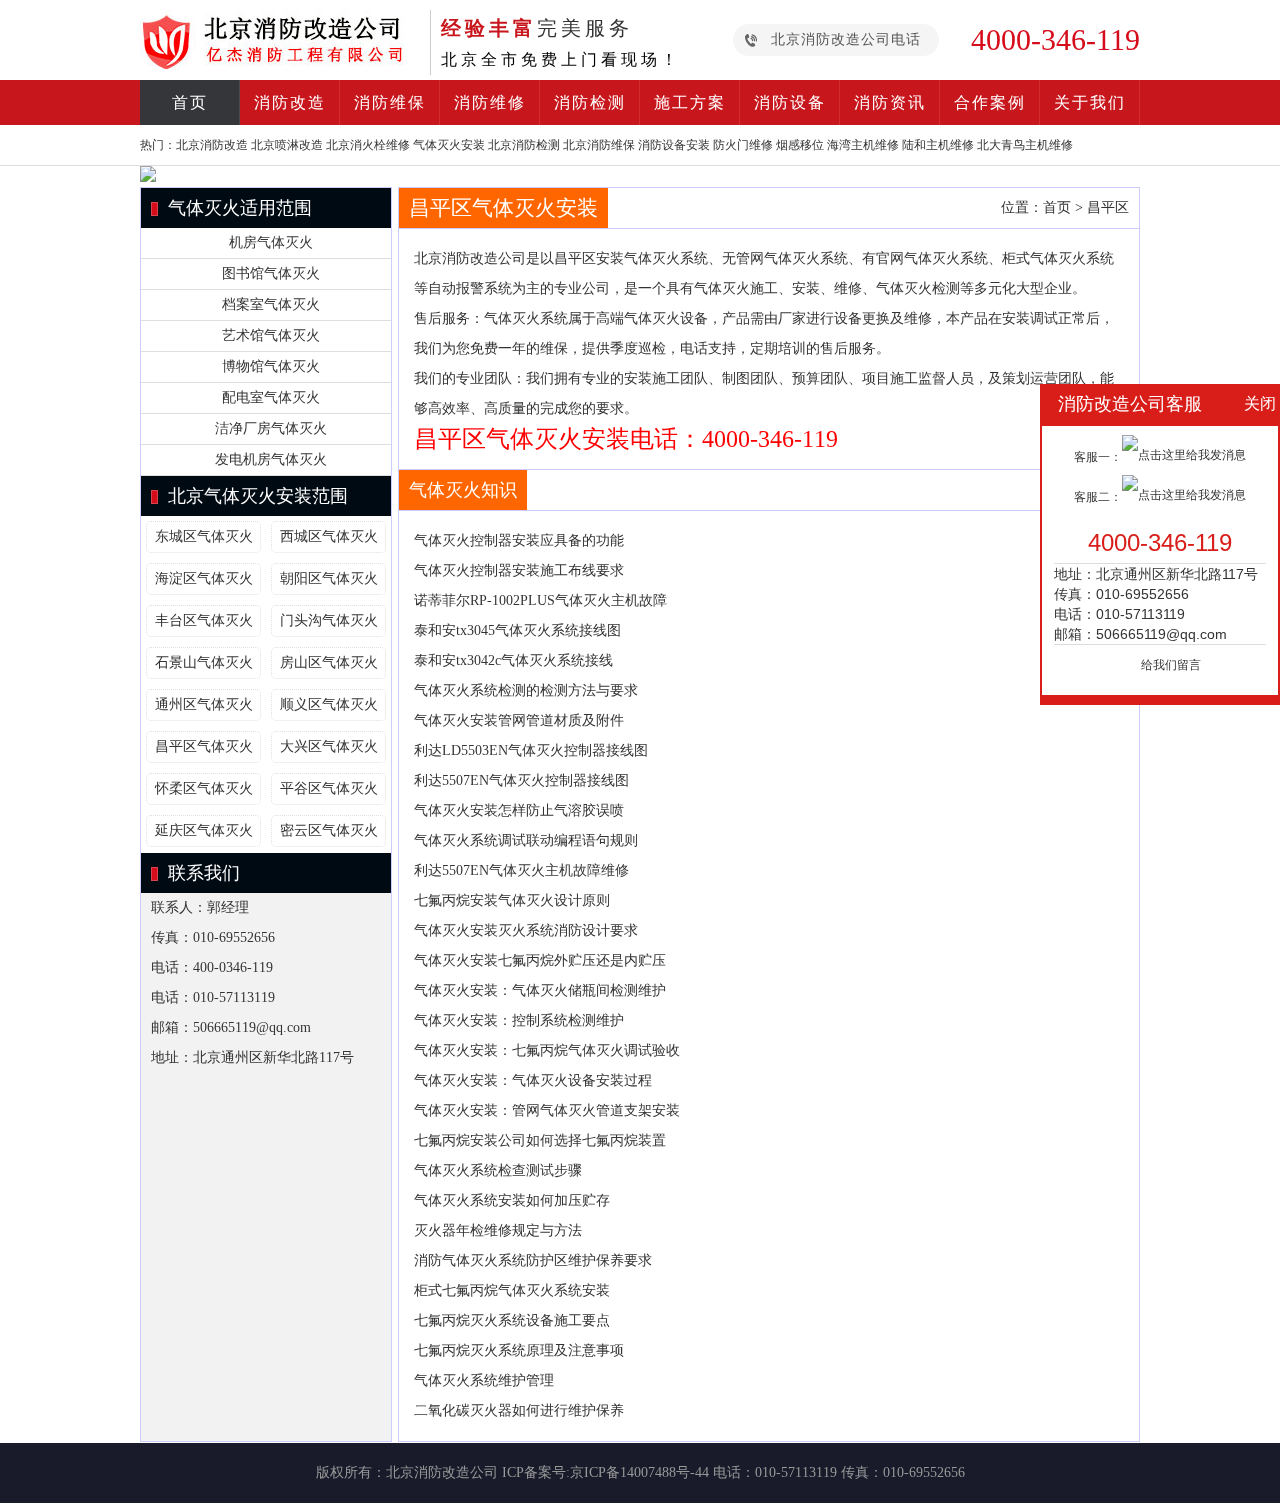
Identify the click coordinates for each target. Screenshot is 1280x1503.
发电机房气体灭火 (271, 459)
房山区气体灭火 (329, 662)
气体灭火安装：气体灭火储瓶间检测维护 (540, 990)
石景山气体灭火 (204, 662)
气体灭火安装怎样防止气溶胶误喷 (519, 810)
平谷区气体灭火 (329, 788)
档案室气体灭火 (271, 304)
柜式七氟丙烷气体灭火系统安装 (512, 1290)
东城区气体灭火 (204, 536)
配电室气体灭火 (271, 397)
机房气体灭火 (271, 242)
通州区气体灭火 (204, 704)
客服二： (1098, 497)
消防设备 (790, 102)
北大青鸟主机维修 (1025, 145)
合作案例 (990, 102)
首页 (190, 102)
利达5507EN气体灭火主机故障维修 (521, 870)
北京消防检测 (524, 145)
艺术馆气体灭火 (271, 335)
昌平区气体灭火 (204, 746)
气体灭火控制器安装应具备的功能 (519, 540)
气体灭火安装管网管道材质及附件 (519, 720)
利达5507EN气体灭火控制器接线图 (521, 780)
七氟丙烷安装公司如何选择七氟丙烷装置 (540, 1140)
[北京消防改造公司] (280, 64)
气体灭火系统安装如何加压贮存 (512, 1200)
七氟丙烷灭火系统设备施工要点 (514, 1320)
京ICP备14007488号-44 (639, 1472)
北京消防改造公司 (442, 1472)
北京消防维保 (599, 145)
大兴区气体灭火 (329, 746)
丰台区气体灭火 (204, 620)
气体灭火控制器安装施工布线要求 (519, 570)
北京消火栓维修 (368, 145)
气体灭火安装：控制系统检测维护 (519, 1020)
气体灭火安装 (449, 145)
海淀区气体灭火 (204, 578)
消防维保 (390, 102)
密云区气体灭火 (329, 830)
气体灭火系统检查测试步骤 (498, 1170)
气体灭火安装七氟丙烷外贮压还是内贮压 (540, 960)
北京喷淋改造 (287, 145)
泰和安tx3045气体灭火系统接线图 (517, 630)
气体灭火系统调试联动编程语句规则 (526, 840)
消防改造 (290, 102)
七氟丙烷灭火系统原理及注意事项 (519, 1350)
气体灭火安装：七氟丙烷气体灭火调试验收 (547, 1050)
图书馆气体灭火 (271, 273)
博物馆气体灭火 (271, 366)
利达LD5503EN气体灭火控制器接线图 (531, 750)
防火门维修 (743, 145)
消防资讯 (890, 102)
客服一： (1098, 457)
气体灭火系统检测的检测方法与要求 (526, 690)
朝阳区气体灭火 (329, 578)
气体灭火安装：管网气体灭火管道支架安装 (547, 1110)
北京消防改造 (212, 145)
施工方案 (690, 102)
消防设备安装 (674, 145)
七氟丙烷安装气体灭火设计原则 (512, 900)
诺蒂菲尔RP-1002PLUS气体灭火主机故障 (540, 600)
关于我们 (1090, 102)
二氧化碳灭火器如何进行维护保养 (519, 1410)
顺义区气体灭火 (329, 704)
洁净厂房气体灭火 (271, 428)
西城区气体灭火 (329, 536)
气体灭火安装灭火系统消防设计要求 (526, 930)
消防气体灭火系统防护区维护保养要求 (533, 1260)
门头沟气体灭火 (329, 620)
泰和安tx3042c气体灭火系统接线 (513, 660)
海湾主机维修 (863, 145)
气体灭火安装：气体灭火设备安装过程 (533, 1080)
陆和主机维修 (938, 145)
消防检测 (590, 102)
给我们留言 (1171, 665)
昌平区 (1108, 207)
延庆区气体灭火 (204, 830)
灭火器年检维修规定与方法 (498, 1230)
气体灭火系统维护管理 (484, 1380)
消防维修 (490, 102)
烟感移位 (800, 145)
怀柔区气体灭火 (204, 788)
